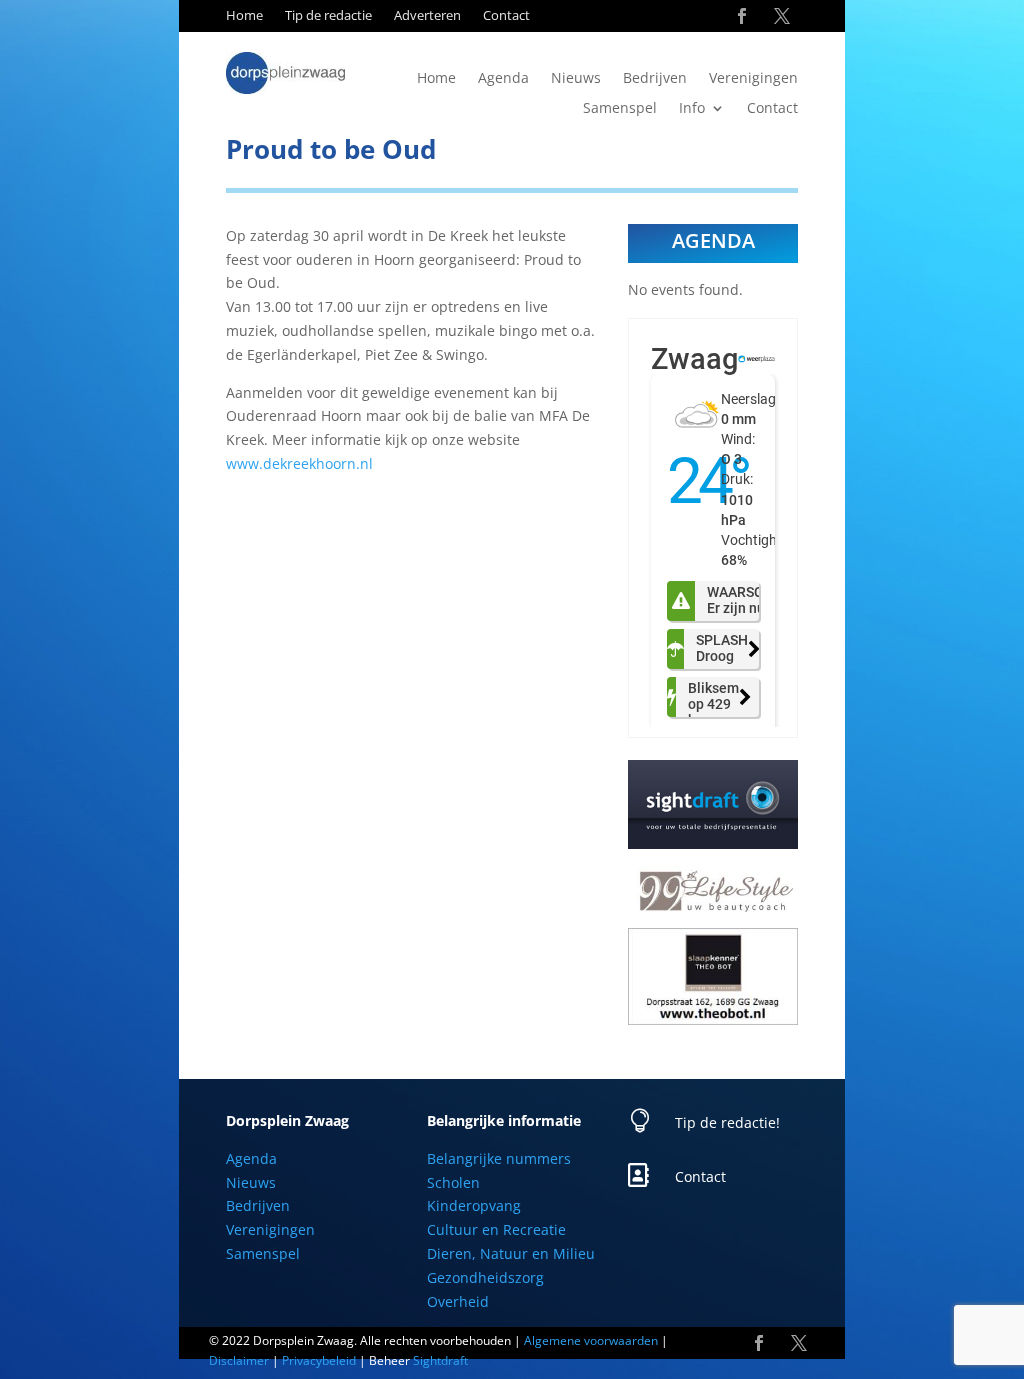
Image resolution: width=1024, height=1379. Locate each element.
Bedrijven (655, 79)
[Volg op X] (782, 16)
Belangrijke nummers (499, 1158)
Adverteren (427, 16)
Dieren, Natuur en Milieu (511, 1253)
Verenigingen (753, 79)
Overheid (458, 1301)
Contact (506, 16)
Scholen (453, 1182)
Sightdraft (440, 1360)
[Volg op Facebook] (742, 16)
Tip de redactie (328, 16)
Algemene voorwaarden (591, 1340)
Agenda (503, 79)
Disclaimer (239, 1360)
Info (692, 109)
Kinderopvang (474, 1205)
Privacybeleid (319, 1360)
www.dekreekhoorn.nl (299, 463)
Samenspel (620, 109)
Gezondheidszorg (485, 1277)
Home (244, 16)
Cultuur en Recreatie (496, 1229)
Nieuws (576, 79)
